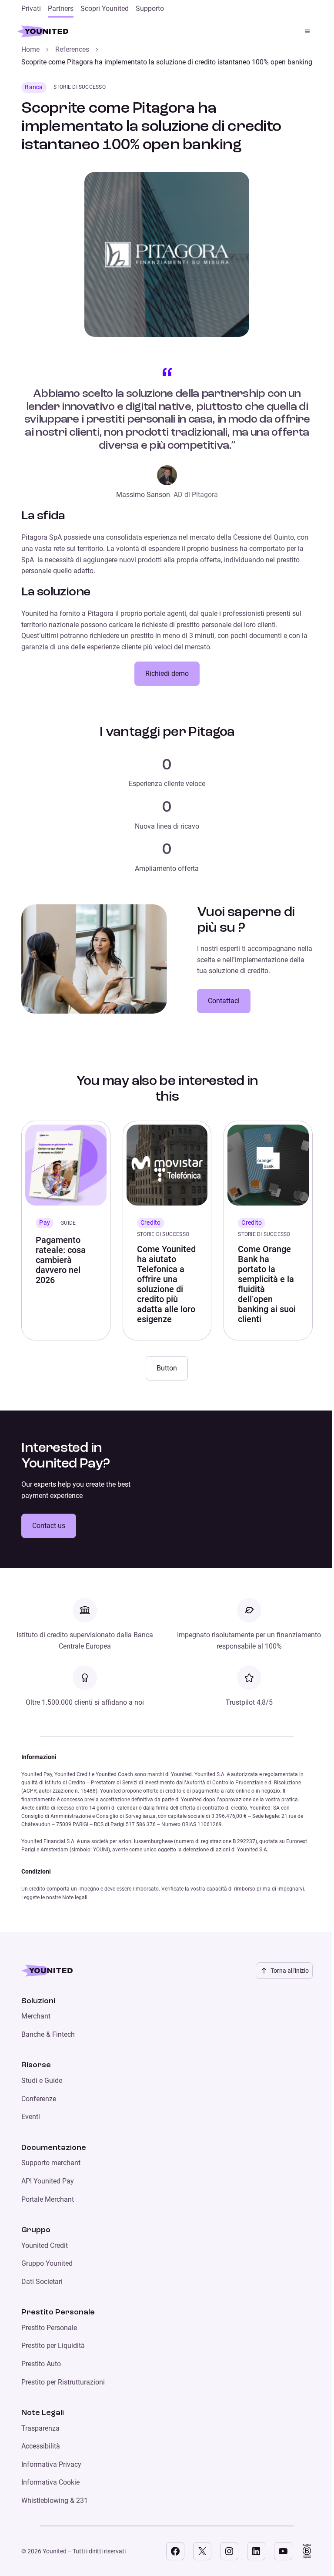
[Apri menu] (307, 31)
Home (30, 49)
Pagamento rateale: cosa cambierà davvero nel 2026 (61, 1260)
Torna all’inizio (290, 1971)
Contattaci (224, 1001)
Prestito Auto (41, 2364)
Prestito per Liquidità (53, 2346)
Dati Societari (42, 2282)
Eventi (31, 2117)
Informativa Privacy (51, 2464)
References (72, 49)
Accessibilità (41, 2446)
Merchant (36, 2016)
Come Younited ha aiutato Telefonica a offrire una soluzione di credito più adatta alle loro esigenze (166, 1284)
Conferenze (39, 2099)
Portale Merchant (48, 2199)
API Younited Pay (48, 2181)
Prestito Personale (49, 2328)
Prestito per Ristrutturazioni (63, 2382)
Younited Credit (45, 2245)
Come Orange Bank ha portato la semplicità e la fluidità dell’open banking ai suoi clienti (267, 1284)
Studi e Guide (42, 2081)
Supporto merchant (51, 2163)
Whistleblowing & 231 (55, 2500)
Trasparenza (40, 2428)
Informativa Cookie (50, 2482)
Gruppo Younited (47, 2263)
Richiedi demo (167, 673)
